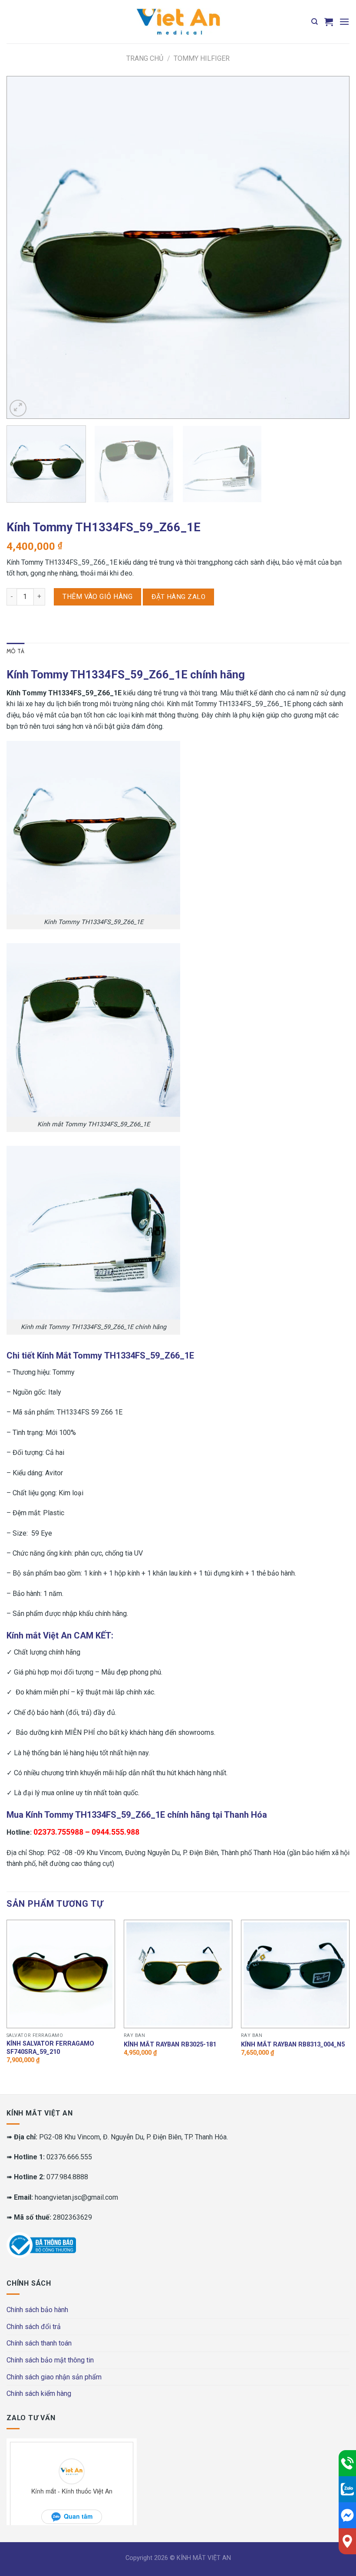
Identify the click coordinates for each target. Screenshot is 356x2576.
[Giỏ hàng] (329, 22)
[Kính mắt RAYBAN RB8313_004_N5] (295, 1974)
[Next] (332, 247)
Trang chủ (145, 58)
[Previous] (24, 247)
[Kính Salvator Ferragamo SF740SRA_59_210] (61, 1974)
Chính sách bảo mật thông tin (50, 2360)
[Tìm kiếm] (315, 22)
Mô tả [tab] (15, 651)
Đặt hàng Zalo (178, 597)
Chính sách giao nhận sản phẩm (54, 2377)
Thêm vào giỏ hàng (97, 597)
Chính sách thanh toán (39, 2343)
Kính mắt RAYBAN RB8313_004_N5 (293, 2045)
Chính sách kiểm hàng (39, 2393)
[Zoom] (18, 408)
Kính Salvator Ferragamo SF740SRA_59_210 (50, 2048)
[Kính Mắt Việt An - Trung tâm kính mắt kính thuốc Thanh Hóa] (178, 22)
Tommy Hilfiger (202, 58)
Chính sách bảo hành (37, 2310)
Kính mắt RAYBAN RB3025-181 (170, 2045)
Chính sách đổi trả (34, 2327)
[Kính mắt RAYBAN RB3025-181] (178, 1974)
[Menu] (344, 21)
